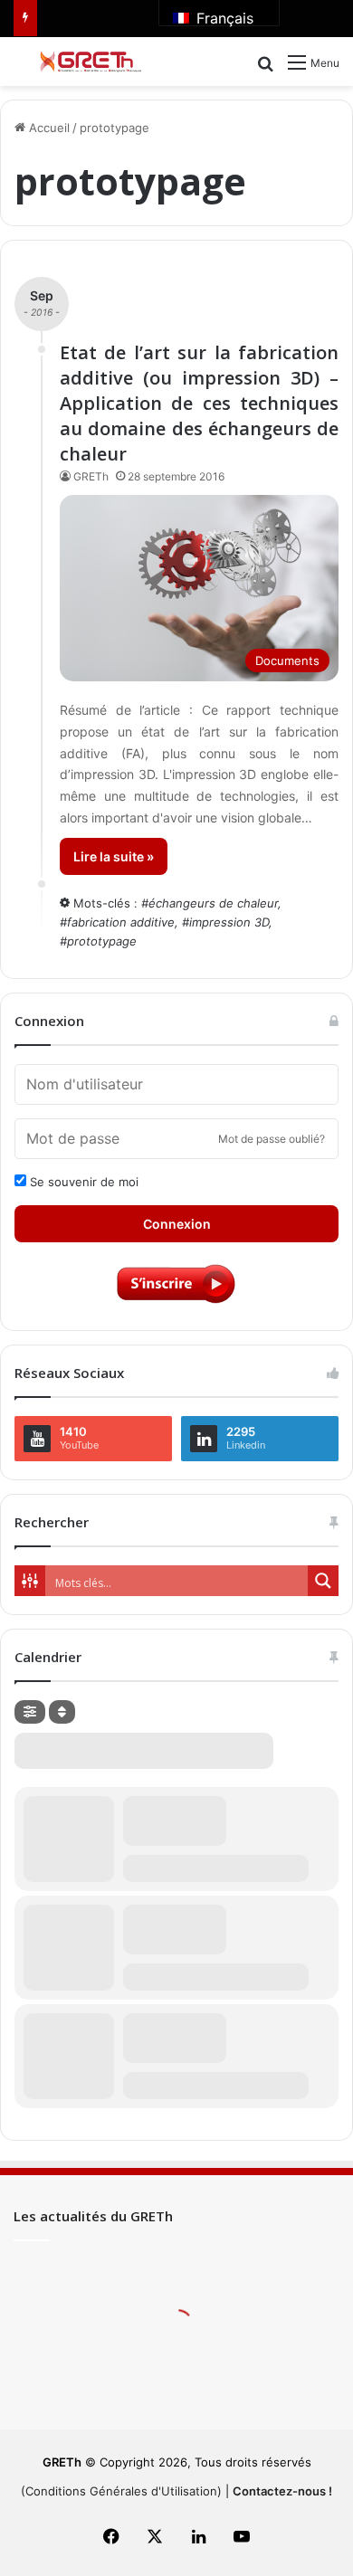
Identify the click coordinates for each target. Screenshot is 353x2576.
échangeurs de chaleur (213, 903)
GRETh (91, 476)
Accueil (48, 128)
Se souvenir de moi (82, 1182)
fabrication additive (121, 922)
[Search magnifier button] (323, 1581)
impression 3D (229, 922)
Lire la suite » (114, 856)
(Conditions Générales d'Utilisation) (121, 2491)
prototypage (102, 941)
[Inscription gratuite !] (176, 1302)
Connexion (177, 1224)
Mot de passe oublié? (272, 1139)
